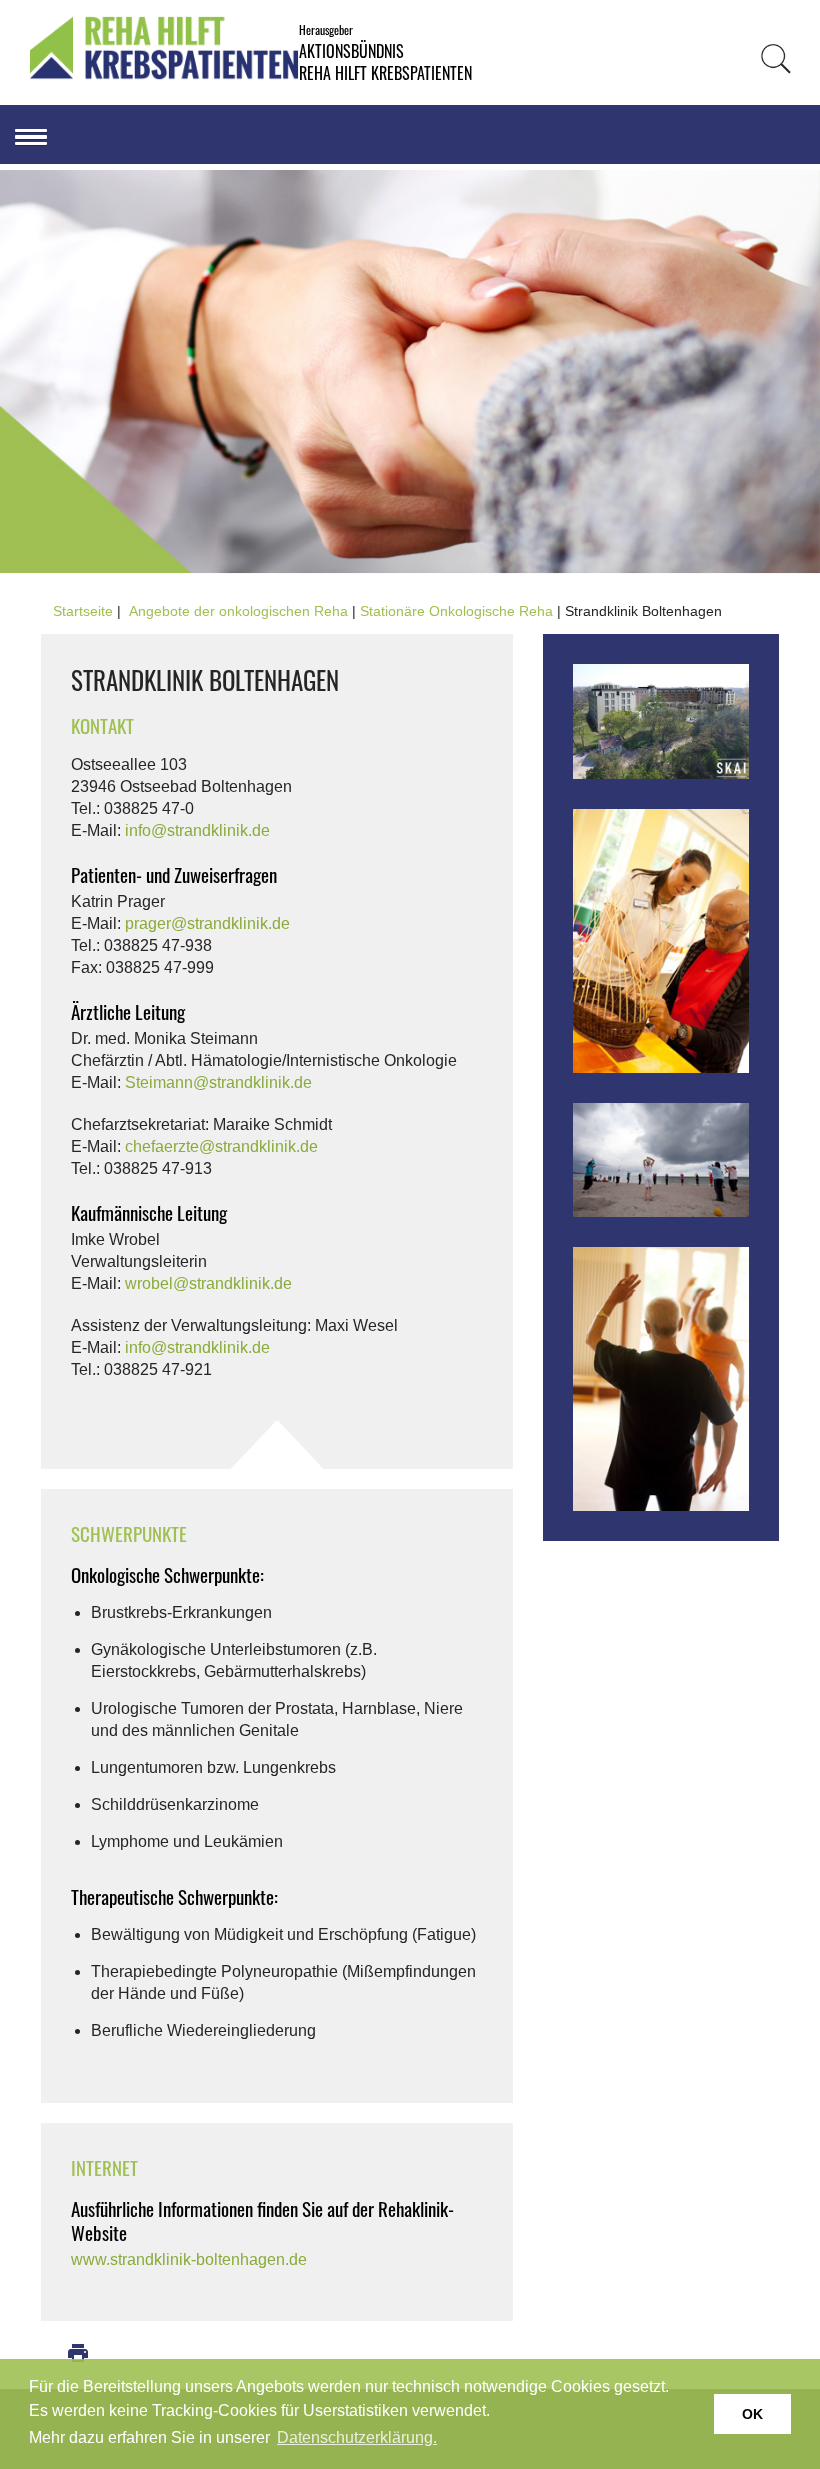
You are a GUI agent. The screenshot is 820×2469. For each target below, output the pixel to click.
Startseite (83, 611)
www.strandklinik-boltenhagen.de (189, 2259)
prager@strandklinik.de (207, 923)
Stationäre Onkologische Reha (456, 611)
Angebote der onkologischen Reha (238, 611)
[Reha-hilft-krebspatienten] (164, 75)
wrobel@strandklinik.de (208, 1283)
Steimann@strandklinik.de (218, 1082)
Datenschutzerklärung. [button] (357, 2437)
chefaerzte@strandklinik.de (221, 1146)
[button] (24, 134)
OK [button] (752, 2414)
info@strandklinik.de (197, 830)
